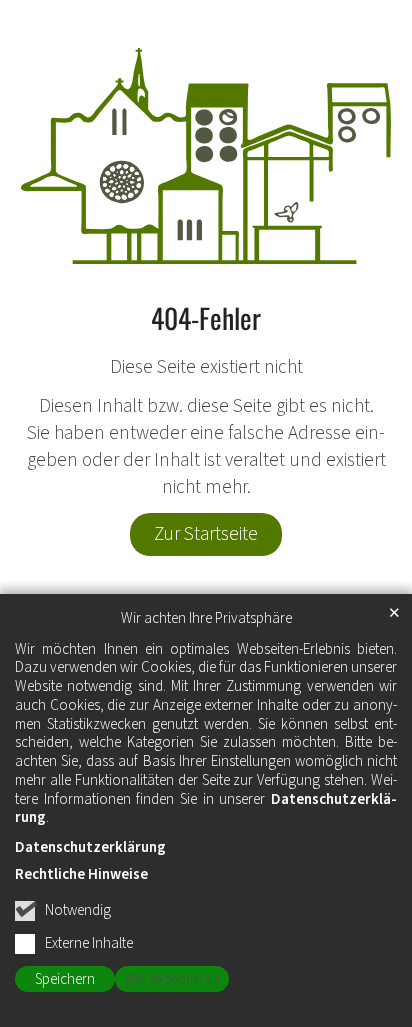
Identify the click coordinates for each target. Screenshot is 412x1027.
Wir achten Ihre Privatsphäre (206, 619)
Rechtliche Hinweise (81, 874)
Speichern (65, 979)
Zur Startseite (206, 534)
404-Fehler (206, 318)
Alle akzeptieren (172, 979)
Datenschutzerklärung (90, 847)
